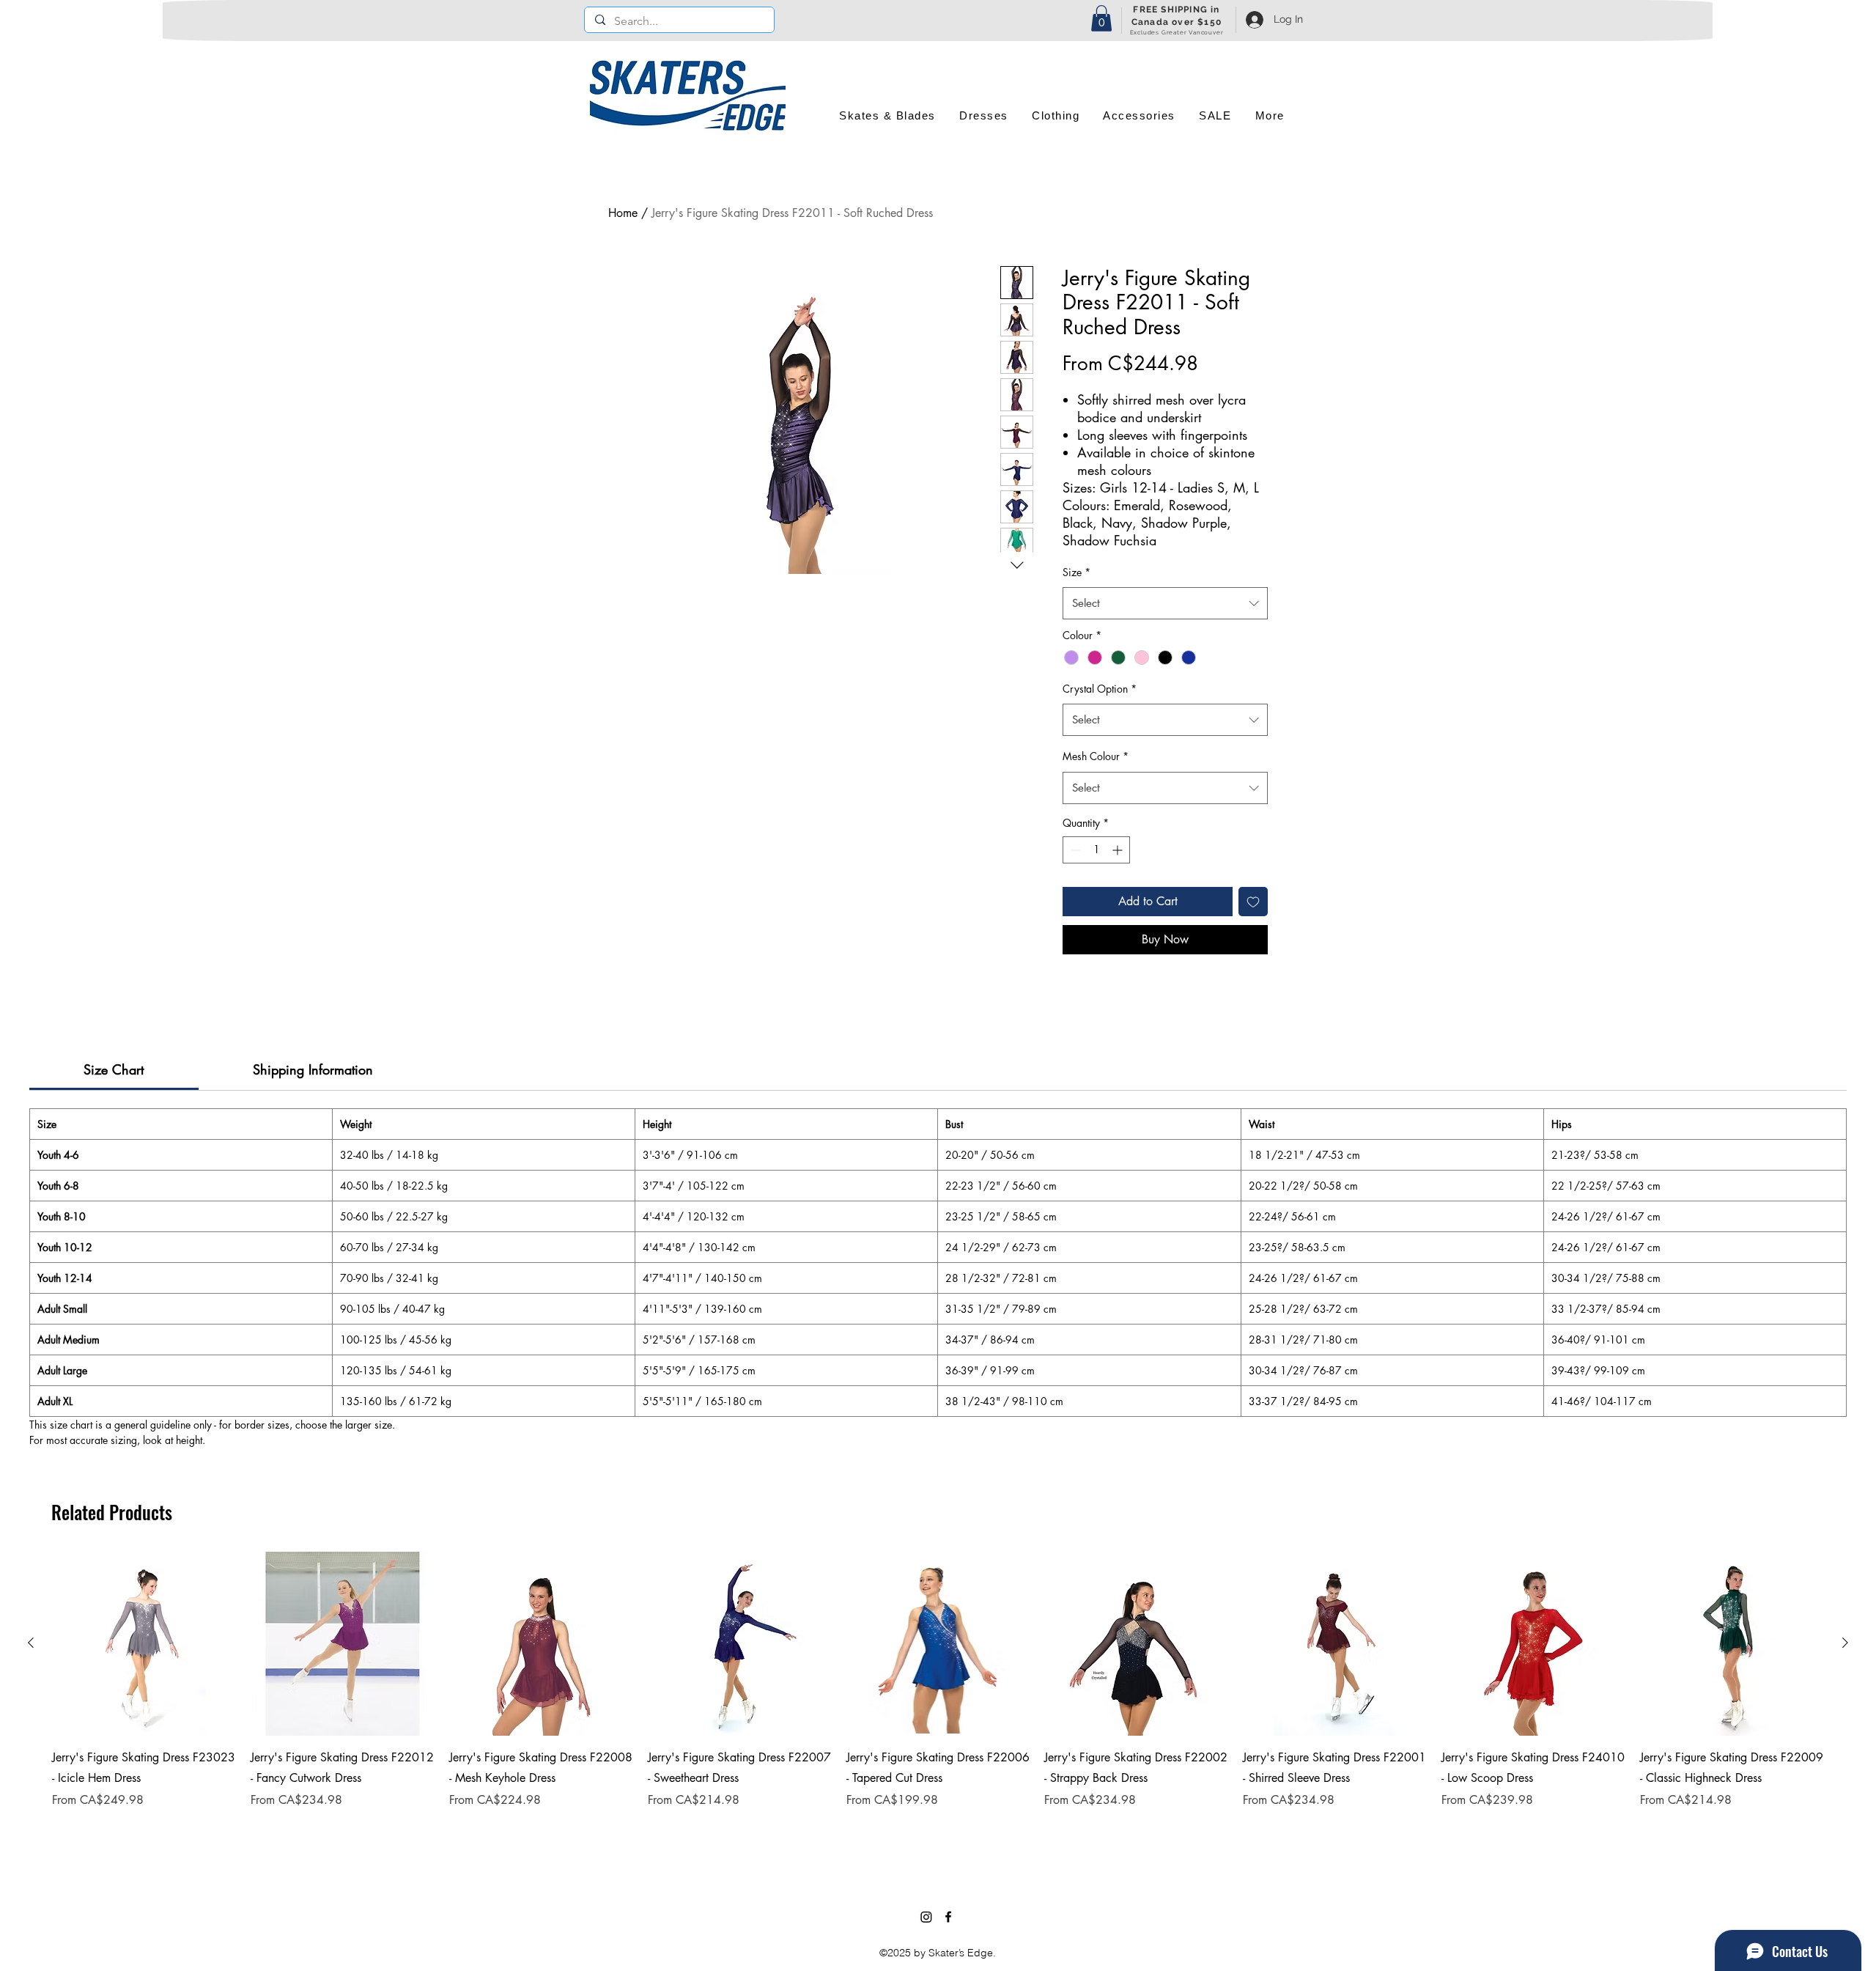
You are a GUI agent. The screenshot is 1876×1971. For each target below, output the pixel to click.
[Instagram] (926, 1917)
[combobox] (1165, 603)
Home (623, 213)
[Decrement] (1074, 850)
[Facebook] (948, 1917)
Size (1077, 572)
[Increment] (1119, 850)
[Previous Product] (31, 1643)
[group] (938, 1699)
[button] (1101, 18)
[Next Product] (1845, 1643)
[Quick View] (144, 1644)
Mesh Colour (1096, 756)
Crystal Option (1100, 689)
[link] (114, 1069)
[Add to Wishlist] (1253, 902)
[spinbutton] (1096, 850)
